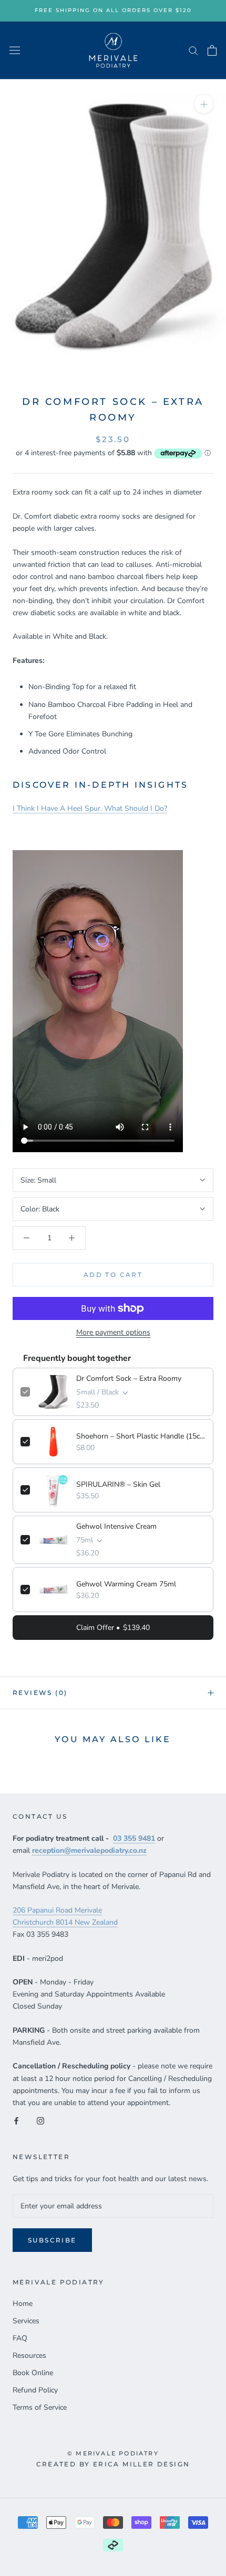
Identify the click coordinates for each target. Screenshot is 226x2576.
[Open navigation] (15, 50)
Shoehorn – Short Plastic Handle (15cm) (141, 1436)
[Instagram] (40, 2121)
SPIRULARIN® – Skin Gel (118, 1484)
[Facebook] (16, 2121)
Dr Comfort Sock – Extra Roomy (129, 1378)
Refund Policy (35, 2390)
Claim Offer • (113, 1628)
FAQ (20, 2338)
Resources (29, 2355)
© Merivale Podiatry (113, 2453)
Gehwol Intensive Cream (116, 1526)
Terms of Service (40, 2407)
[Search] (193, 50)
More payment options (113, 1332)
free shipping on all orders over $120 (113, 10)
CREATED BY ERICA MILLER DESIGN (113, 2464)
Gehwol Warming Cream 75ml (126, 1584)
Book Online (33, 2373)
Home (23, 2304)
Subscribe (52, 2240)
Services (26, 2321)
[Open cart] (212, 50)
